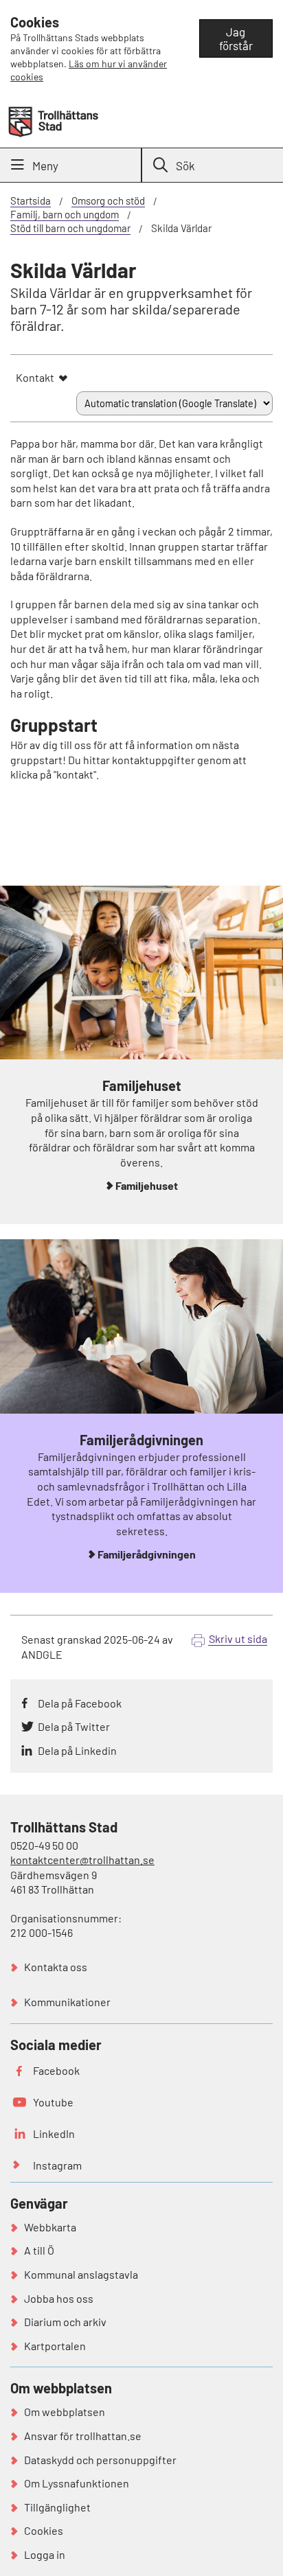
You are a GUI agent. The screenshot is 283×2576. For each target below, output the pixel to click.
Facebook (56, 2070)
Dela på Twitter (74, 1726)
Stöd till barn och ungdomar (70, 228)
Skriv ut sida (238, 1638)
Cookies (44, 2530)
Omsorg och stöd (108, 200)
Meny (45, 165)
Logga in (45, 2554)
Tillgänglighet (57, 2507)
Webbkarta (50, 2227)
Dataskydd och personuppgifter (100, 2460)
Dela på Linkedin (77, 1750)
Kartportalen (55, 2346)
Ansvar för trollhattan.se (83, 2436)
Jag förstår (236, 38)
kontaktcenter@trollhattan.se (82, 1860)
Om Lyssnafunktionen (77, 2483)
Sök (185, 165)
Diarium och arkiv (65, 2322)
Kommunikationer (67, 2002)
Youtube (53, 2102)
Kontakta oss (56, 1967)
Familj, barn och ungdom (65, 214)
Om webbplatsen (65, 2412)
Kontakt (35, 377)
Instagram (57, 2165)
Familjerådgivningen (147, 1554)
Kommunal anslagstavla (81, 2274)
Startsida (31, 200)
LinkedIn (54, 2134)
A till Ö (39, 2250)
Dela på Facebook (80, 1703)
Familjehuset (147, 1185)
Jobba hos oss (59, 2298)
